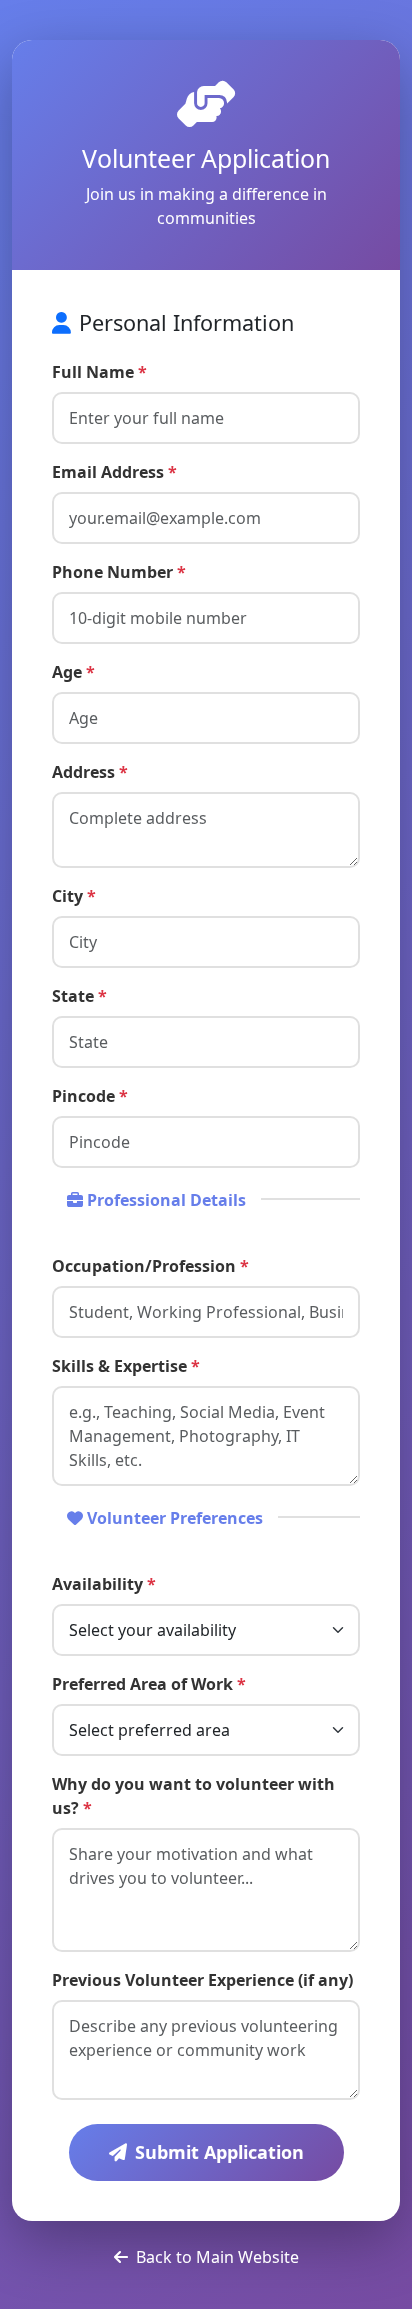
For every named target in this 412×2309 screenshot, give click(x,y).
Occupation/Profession (150, 1266)
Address (90, 772)
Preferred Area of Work (149, 1684)
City (74, 896)
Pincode (90, 1096)
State (79, 996)
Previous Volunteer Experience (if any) (202, 1980)
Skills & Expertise (126, 1366)
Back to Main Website (217, 2257)
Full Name (99, 372)
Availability (104, 1584)
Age (73, 672)
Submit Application (219, 2152)
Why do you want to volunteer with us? (193, 1796)
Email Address (114, 472)
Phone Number (119, 572)
